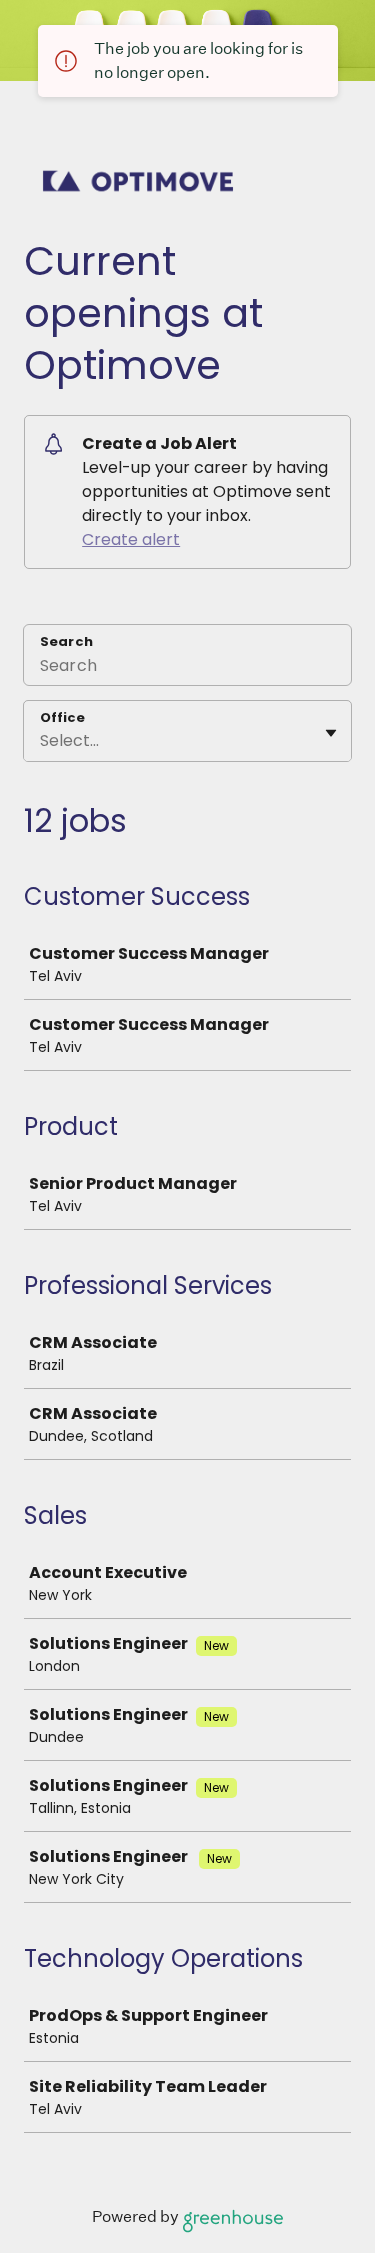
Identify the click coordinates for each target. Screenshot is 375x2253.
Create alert (131, 539)
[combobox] (42, 741)
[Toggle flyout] (331, 733)
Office (62, 718)
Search (66, 641)
